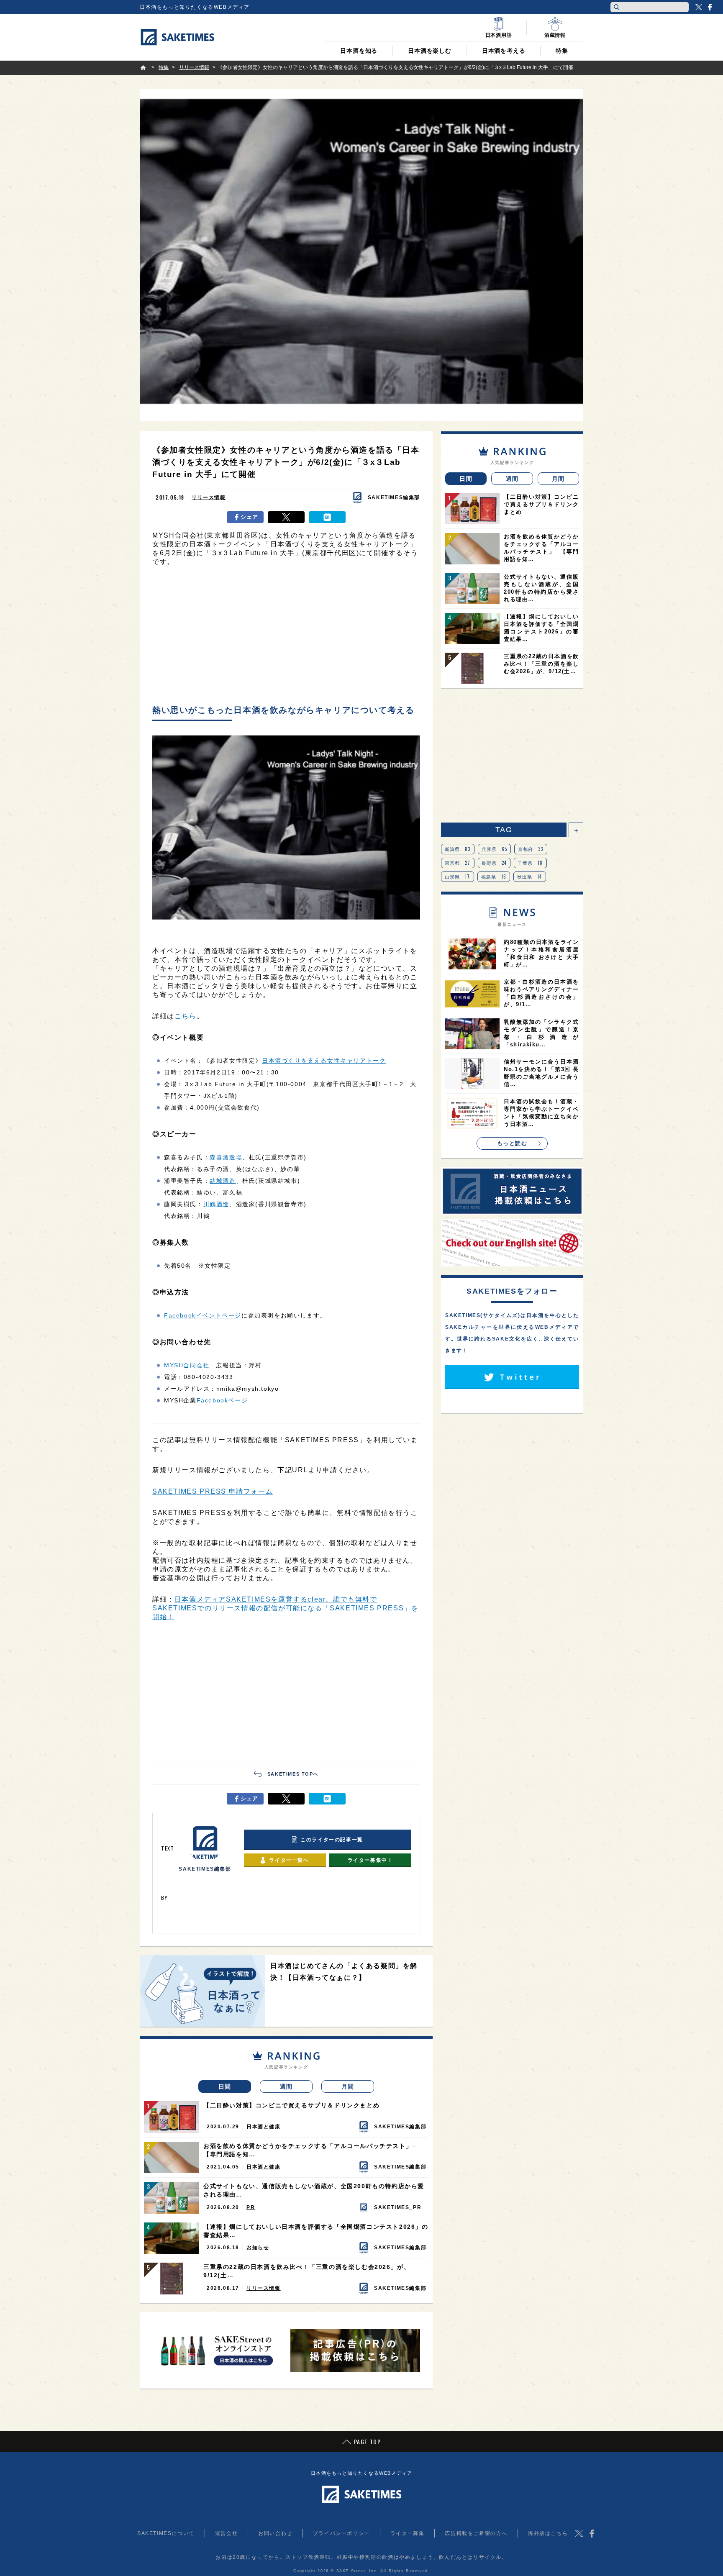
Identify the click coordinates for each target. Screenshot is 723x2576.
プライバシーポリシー (341, 2533)
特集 (562, 51)
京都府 (531, 849)
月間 (348, 2086)
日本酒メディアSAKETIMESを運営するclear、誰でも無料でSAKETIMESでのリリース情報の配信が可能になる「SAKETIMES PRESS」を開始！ (285, 1608)
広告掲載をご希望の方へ (476, 2533)
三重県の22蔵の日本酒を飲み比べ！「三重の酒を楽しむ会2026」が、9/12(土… (307, 2271)
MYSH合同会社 (187, 1365)
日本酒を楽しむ (430, 51)
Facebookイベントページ (203, 1315)
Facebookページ (222, 1400)
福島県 (494, 877)
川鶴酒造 (216, 1204)
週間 (286, 2086)
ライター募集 (408, 2533)
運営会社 (226, 2533)
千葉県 (530, 863)
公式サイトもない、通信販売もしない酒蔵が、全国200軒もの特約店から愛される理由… (314, 2190)
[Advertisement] (286, 638)
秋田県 (530, 877)
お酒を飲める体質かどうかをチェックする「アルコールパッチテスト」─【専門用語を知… (310, 2150)
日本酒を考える (504, 51)
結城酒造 (223, 1181)
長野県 (494, 863)
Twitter (699, 7)
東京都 (458, 863)
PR (251, 2207)
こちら (186, 1016)
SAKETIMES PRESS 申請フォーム (213, 1491)
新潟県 (458, 849)
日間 (225, 2086)
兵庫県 (495, 849)
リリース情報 (209, 497)
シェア (250, 517)
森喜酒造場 (226, 1157)
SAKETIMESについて (166, 2533)
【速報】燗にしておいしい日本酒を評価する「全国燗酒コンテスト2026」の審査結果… (316, 2231)
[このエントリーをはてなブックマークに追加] (327, 517)
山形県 (458, 877)
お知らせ (258, 2248)
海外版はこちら (548, 2533)
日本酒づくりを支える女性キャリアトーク (324, 1061)
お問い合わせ (275, 2533)
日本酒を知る (359, 51)
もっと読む (512, 1143)
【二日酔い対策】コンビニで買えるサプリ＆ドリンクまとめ (291, 2105)
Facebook (710, 7)
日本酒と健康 (264, 2127)
